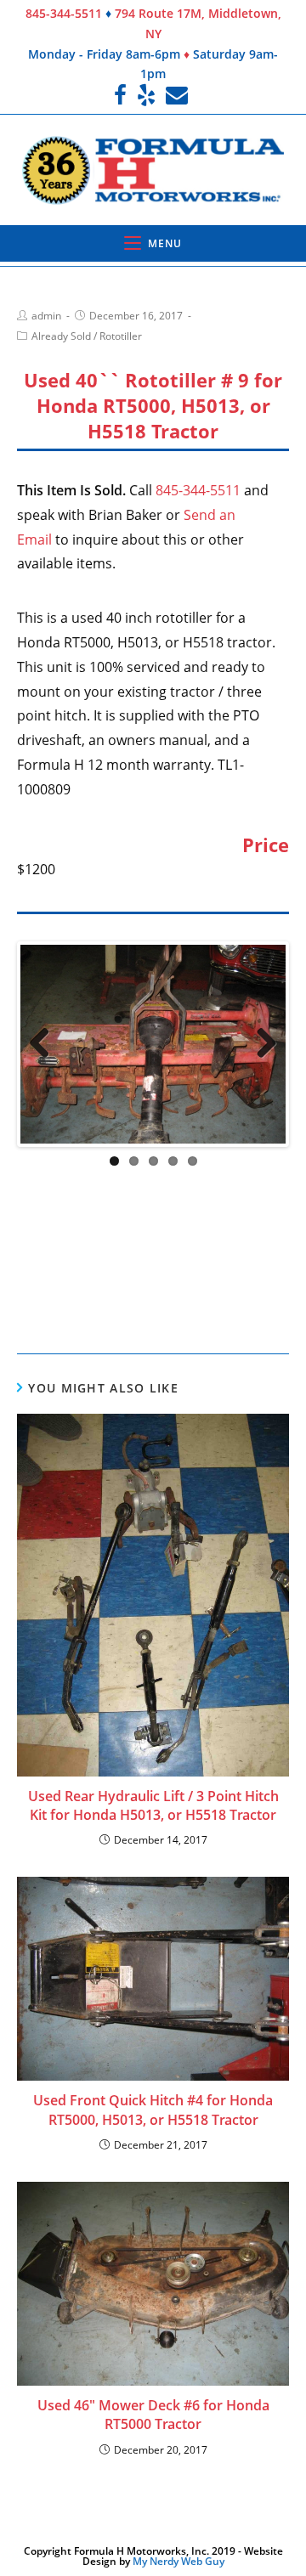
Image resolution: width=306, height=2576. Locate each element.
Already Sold (61, 336)
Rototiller (121, 336)
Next (260, 1042)
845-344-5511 (64, 13)
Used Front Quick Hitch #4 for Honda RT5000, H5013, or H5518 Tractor (153, 2003)
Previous (46, 1042)
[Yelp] (146, 95)
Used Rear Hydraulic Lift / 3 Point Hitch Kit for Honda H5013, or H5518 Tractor (153, 1698)
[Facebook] (123, 95)
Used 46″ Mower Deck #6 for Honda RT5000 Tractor (153, 2308)
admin (46, 316)
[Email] (177, 95)
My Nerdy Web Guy (178, 2455)
